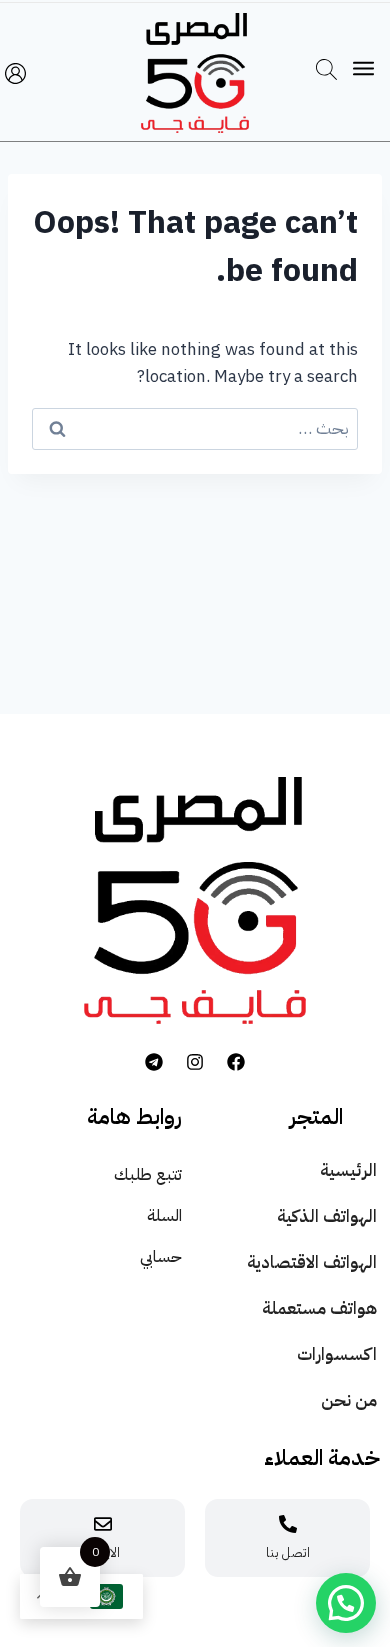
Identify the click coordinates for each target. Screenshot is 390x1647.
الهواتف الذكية (327, 1216)
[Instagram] (195, 1062)
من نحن (349, 1400)
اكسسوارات (337, 1354)
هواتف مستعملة (319, 1308)
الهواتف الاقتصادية (312, 1262)
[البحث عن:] (195, 428)
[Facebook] (236, 1062)
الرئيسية (348, 1170)
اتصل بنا (288, 1552)
